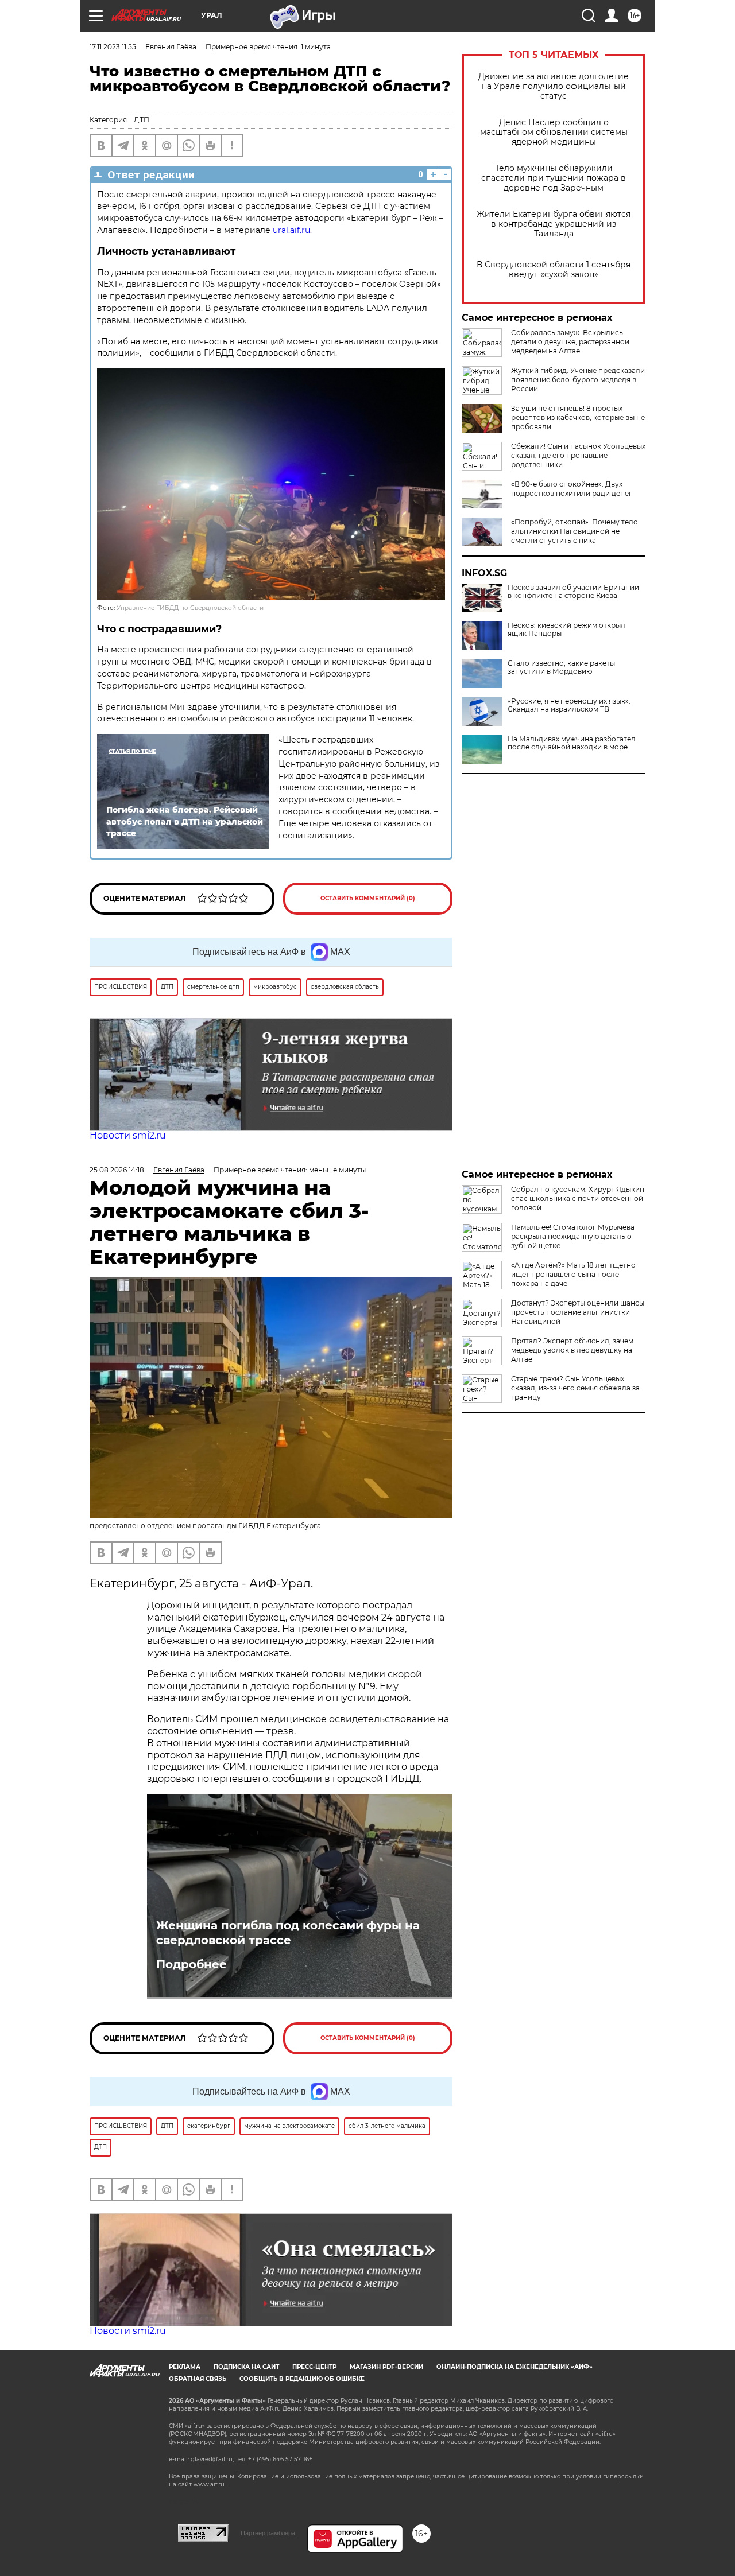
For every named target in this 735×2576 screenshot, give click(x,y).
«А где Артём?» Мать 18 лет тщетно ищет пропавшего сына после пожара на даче (573, 1274)
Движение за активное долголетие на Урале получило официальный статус (554, 86)
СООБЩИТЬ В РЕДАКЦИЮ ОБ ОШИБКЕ (302, 2379)
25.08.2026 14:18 (117, 1170)
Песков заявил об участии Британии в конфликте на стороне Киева (573, 592)
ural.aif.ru (291, 230)
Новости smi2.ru (128, 1135)
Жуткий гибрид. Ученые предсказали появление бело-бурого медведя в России (578, 380)
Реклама (185, 2367)
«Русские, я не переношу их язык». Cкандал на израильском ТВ (569, 705)
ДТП (142, 120)
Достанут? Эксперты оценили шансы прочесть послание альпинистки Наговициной (578, 1312)
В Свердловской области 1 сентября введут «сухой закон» (554, 270)
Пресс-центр (314, 2367)
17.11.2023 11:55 (113, 47)
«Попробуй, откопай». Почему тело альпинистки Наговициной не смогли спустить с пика (575, 531)
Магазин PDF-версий (386, 2367)
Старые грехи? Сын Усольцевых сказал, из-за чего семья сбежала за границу (575, 1388)
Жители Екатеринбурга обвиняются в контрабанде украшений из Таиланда (554, 224)
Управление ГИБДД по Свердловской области (190, 608)
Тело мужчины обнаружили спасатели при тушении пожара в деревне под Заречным (554, 178)
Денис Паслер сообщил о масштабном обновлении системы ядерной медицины (554, 132)
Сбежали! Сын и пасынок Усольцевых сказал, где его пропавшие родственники (578, 455)
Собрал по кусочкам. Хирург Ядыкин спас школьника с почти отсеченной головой (578, 1198)
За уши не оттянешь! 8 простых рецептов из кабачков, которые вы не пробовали (578, 417)
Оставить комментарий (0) (368, 898)
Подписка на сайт (246, 2367)
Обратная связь (198, 2379)
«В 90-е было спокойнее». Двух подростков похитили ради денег (572, 489)
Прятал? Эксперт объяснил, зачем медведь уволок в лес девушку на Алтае (572, 1350)
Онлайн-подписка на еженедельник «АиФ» (514, 2367)
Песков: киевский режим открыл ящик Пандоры (566, 630)
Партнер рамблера (268, 2533)
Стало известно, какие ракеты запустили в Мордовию (561, 667)
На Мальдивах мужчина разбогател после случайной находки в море (572, 743)
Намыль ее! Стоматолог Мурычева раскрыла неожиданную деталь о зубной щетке (573, 1236)
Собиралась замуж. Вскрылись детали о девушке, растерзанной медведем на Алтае (570, 342)
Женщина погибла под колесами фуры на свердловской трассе (288, 1933)
